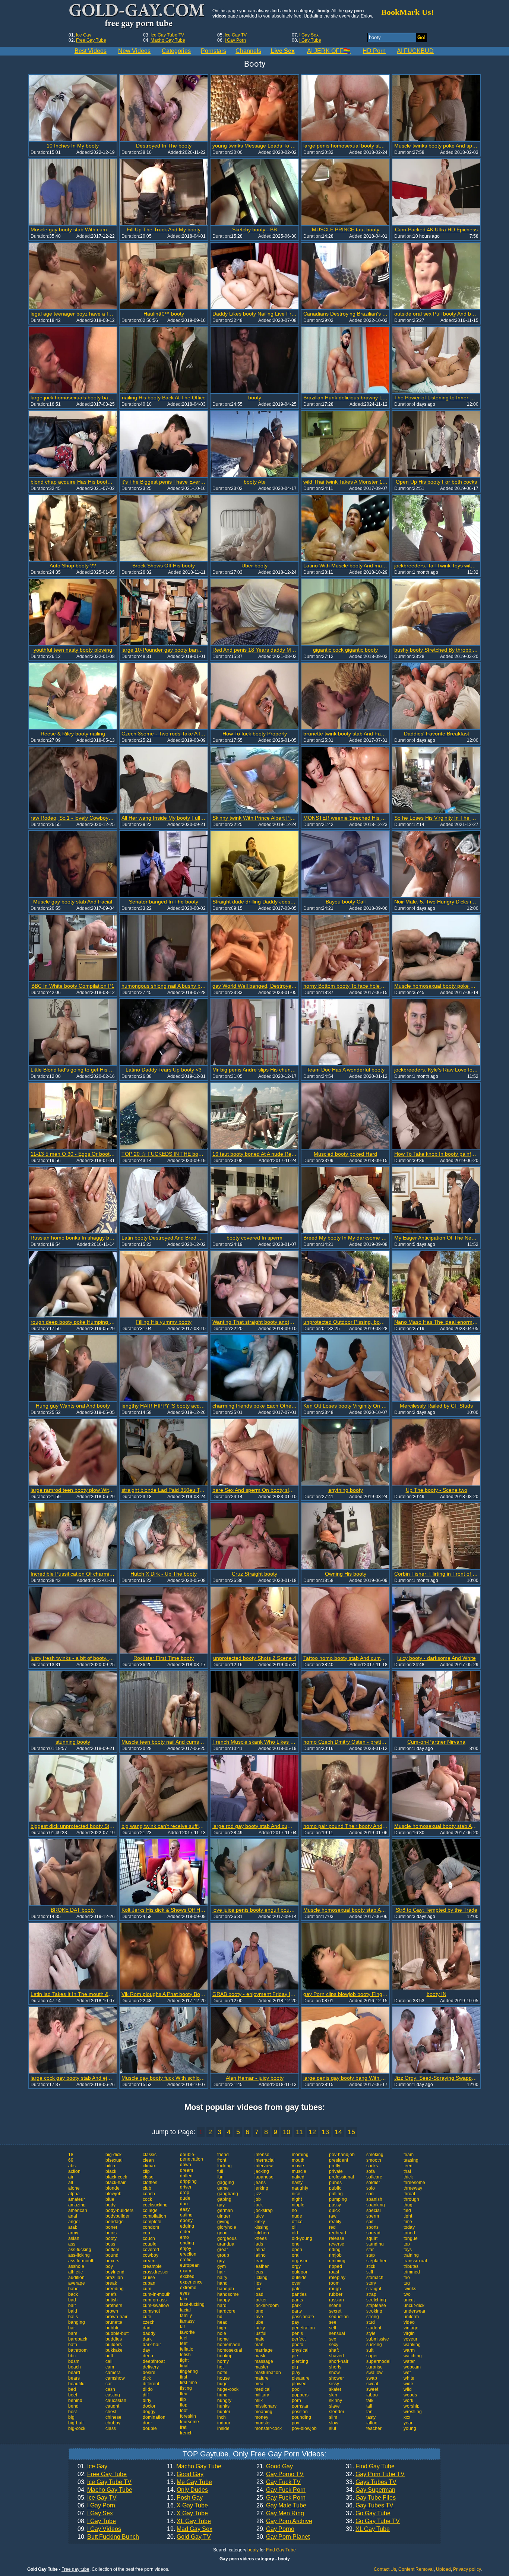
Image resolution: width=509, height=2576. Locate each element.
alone (74, 2188)
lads (259, 2244)
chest (111, 2412)
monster (263, 2423)
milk (259, 2401)
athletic (75, 2272)
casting (113, 2395)
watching (413, 2356)
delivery (151, 2367)
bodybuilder (118, 2216)
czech (149, 2322)
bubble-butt (117, 2333)
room (334, 2283)
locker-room (267, 2306)
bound (112, 2255)
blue (110, 2199)
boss (110, 2244)
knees (261, 2238)
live (258, 2289)
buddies (114, 2339)
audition (76, 2278)
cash (110, 2389)
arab (73, 2227)
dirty (147, 2401)
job (258, 2199)
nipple (298, 2205)
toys (408, 2250)
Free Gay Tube (91, 40)
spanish (374, 2199)
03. (105, 2482)
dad (147, 2328)
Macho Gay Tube (168, 40)
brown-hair (116, 2317)
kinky (260, 2222)
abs (72, 2166)
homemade (229, 2345)
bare (73, 2333)
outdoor (300, 2272)
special (374, 2211)
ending (187, 2243)
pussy (335, 2205)
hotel (222, 2373)
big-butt (76, 2423)
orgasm (299, 2261)
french (186, 2433)
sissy (334, 2384)
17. (187, 2513)
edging (187, 2226)
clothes (150, 2183)
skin (333, 2395)
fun (220, 2177)
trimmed (412, 2272)
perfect (299, 2339)
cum (147, 2289)
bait (72, 2306)
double (150, 2428)
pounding (301, 2417)
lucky (260, 2328)
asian (74, 2238)
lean (259, 2261)
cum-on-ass (155, 2300)
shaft (334, 2350)
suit (370, 2350)
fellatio (187, 2349)
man (259, 2345)
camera (113, 2373)
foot (184, 2411)
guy (221, 2261)
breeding (115, 2289)
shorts (335, 2367)
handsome (228, 2294)
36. (370, 2506)
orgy (296, 2266)
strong (373, 2317)
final (184, 2366)
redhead (338, 2233)
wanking (412, 2345)
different (151, 2384)
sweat (372, 2384)
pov (295, 2423)
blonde (113, 2188)
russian (336, 2300)
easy (185, 2209)
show (334, 2373)
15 (351, 2132)
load (259, 2294)
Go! (421, 37)
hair (221, 2272)
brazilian (114, 2278)
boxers (112, 2261)
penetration (303, 2328)
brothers (114, 2306)
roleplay (337, 2278)
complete (152, 2222)
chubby (113, 2423)
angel (74, 2222)
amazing (77, 2205)
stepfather (376, 2261)
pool (296, 2389)
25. (281, 2498)
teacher (374, 2428)
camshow (115, 2378)
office (297, 2222)
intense (262, 2155)
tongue (411, 2238)
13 (325, 2132)
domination (154, 2417)
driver (186, 2187)
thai (407, 2171)
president (339, 2160)
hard (222, 2306)
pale (296, 2289)
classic (150, 2155)
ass (72, 2244)
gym (222, 2266)
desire (149, 2373)
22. (280, 2474)
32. (375, 2474)
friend (223, 2155)
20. (189, 2537)
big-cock (77, 2428)
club (147, 2188)
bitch (110, 2166)
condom (151, 2227)
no (294, 2211)
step (371, 2255)
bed (72, 2389)
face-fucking (192, 2304)
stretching (376, 2300)
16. (187, 2506)
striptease (376, 2306)
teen (408, 2166)
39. (368, 2529)
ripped (336, 2266)
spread (373, 2233)
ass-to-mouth (81, 2261)
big (71, 2417)
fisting (186, 2388)
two (407, 2294)
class (111, 2428)
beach (75, 2367)
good (222, 2233)
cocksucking (155, 2205)
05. (97, 2498)
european (190, 2265)
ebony (186, 2221)
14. (187, 2490)
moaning (263, 2412)
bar (72, 2328)
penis (297, 2333)
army (73, 2233)
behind (75, 2401)
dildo (148, 2389)
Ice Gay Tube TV (167, 35)
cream (149, 2261)
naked (298, 2177)
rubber (336, 2294)
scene (335, 2306)
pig (295, 2367)
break (111, 2283)
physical (300, 2350)
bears (74, 2378)
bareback (78, 2339)
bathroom (78, 2350)
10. (108, 2537)
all (71, 2183)
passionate (303, 2317)
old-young (302, 2238)
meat (260, 2384)
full (220, 2171)
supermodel (378, 2361)
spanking (376, 2205)
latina (260, 2250)
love (259, 2317)
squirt (372, 2238)
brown (112, 2311)
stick (371, 2266)
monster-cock (268, 2428)
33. (371, 2482)
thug (408, 2205)
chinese (113, 2417)
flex (184, 2394)
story (371, 2283)
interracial (265, 2160)
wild (408, 2389)
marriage (264, 2350)
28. (284, 2521)
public (335, 2188)
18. (189, 2521)
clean (148, 2160)
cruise (149, 2278)
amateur (77, 2199)
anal (73, 2216)
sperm (373, 2216)
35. (371, 2498)
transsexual (415, 2261)
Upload (443, 2569)
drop (185, 2193)
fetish (185, 2355)
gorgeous (227, 2238)
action (74, 2171)
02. (102, 2474)
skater (335, 2389)
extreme (188, 2288)
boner (111, 2227)
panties (299, 2294)
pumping (338, 2199)
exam (186, 2271)
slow (334, 2423)
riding (335, 2250)
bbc (72, 2356)
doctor (149, 2406)
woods (410, 2395)
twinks (410, 2289)
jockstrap (264, 2211)
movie (298, 2166)
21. (275, 2466)
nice (296, 2194)
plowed (299, 2384)
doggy (149, 2412)
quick (334, 2211)
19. (190, 2529)
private (336, 2171)
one (296, 2244)
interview (264, 2166)
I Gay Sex (309, 35)
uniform (411, 2317)
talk (370, 2401)
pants (297, 2300)
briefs (111, 2294)
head (222, 2322)
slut (333, 2428)
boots (111, 2233)
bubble (113, 2328)
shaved (336, 2356)
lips (258, 2283)
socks (372, 2166)
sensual (337, 2333)
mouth (298, 2160)
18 (71, 2155)
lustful (260, 2333)
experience (191, 2282)
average (77, 2283)
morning (300, 2155)
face (184, 2299)
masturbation (268, 2373)
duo (184, 2204)
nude (297, 2216)
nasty (297, 2183)
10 (287, 2132)
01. (92, 2466)
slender (337, 2412)
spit (370, 2222)
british (112, 2300)
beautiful (77, 2384)
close (148, 2177)
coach (149, 2194)
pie (295, 2356)
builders (114, 2345)
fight (184, 2360)
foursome (189, 2422)
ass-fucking (80, 2250)
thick (408, 2177)
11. (194, 2466)
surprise (374, 2367)
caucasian (116, 2401)
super (372, 2356)
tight (408, 2216)
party (297, 2311)
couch (149, 2238)
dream (186, 2170)
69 (71, 2160)
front (222, 2160)
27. (280, 2513)
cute (147, 2317)
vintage (411, 2328)
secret (335, 2311)
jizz (258, 2194)
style (371, 2333)
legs (259, 2272)
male (260, 2339)
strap (371, 2294)
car (109, 2384)
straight (374, 2289)
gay (221, 2205)
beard (74, 2373)
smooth (374, 2160)
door (147, 2423)
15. (185, 2498)
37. (368, 2513)
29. (275, 2529)
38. (373, 2521)
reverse (337, 2244)
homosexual (230, 2350)
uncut (409, 2300)
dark (147, 2339)
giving (223, 2222)
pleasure (301, 2378)
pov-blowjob (304, 2428)
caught (112, 2406)
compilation (154, 2216)
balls (73, 2317)
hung (222, 2395)
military (262, 2395)
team (409, 2155)
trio (407, 2278)
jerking (261, 2188)
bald (73, 2311)
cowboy (151, 2255)
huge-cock (228, 2389)
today (409, 2227)
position (300, 2412)
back (73, 2294)
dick (147, 2378)
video (409, 2322)
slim (333, 2417)
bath (73, 2345)
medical (263, 2389)
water (409, 2361)
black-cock (116, 2177)
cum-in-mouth (157, 2294)
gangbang (228, 2194)
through (411, 2199)
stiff (370, 2272)
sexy (334, 2345)
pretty (335, 2166)
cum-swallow (156, 2306)
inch (222, 2417)
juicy (259, 2216)
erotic (186, 2260)
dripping (188, 2181)
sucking (374, 2345)
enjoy (186, 2249)
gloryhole (227, 2227)
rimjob (335, 2255)
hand (222, 2283)
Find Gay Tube (281, 2550)
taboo (372, 2395)
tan (369, 2412)
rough (335, 2289)
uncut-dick (414, 2306)
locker (261, 2300)
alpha (74, 2194)
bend (73, 2406)
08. (97, 2521)
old (295, 2233)
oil (294, 2227)
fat (182, 2327)
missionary (265, 2406)
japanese (264, 2177)
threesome (414, 2183)
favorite (187, 2332)
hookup (225, 2356)
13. (189, 2482)
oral (296, 2255)
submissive (378, 2339)
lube (259, 2322)
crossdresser (156, 2272)
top (407, 2244)
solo (371, 2188)
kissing (262, 2227)
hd (220, 2317)
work (408, 2401)
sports (372, 2227)
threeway (413, 2188)
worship (412, 2406)
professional (342, 2177)
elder (185, 2232)
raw (333, 2216)
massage (264, 2361)
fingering (189, 2371)
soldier (373, 2183)
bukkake (114, 2350)
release (337, 2238)
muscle (299, 2171)
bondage (115, 2222)
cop (146, 2233)
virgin (409, 2333)
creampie (152, 2266)
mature (262, 2378)
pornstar (300, 2406)
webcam (412, 2367)
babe (73, 2289)
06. (96, 2506)
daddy (149, 2333)
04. (105, 2490)
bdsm (74, 2361)
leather (262, 2266)
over (296, 2283)
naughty (300, 2188)
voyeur (410, 2339)
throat (409, 2194)
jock (259, 2205)
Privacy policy (467, 2569)
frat (183, 2427)
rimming (337, 2261)
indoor (224, 2423)
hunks (223, 2406)
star (370, 2250)
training (411, 2255)
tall (369, 2406)
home (223, 2339)
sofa (371, 2171)
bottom (112, 2250)
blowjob (113, 2194)
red (332, 2227)
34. (371, 2490)
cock (147, 2199)
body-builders (119, 2211)
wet (407, 2373)
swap (372, 2378)
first (184, 2377)
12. (185, 2474)
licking (261, 2278)
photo (298, 2345)
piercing (300, 2361)
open (297, 2250)
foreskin (188, 2416)
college (150, 2211)
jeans (260, 2183)
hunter (224, 2412)
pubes (335, 2183)
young (410, 2428)
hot (220, 2367)
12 (312, 2132)
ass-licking (79, 2255)
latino (260, 2255)
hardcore (226, 2311)
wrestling (413, 2412)
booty (111, 2238)
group (223, 2255)
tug (407, 2283)
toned (409, 2233)
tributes (411, 2266)
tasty (371, 2417)
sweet (372, 2389)
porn (296, 2401)
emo (184, 2237)
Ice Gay (84, 35)
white (409, 2378)
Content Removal (416, 2569)
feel (184, 2338)
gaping (224, 2199)
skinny (336, 2401)
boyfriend (115, 2272)
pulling (336, 2194)
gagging (226, 2183)
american (78, 2211)
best (72, 2412)
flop (184, 2405)
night (297, 2199)
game (223, 2188)
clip (146, 2171)
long (259, 2311)
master (261, 2367)
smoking (375, 2155)
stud (371, 2322)
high (222, 2328)
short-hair (339, 2361)
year (408, 2423)
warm (409, 2350)
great (222, 2250)
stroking (374, 2311)
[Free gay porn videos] (138, 16)
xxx (407, 2417)
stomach (375, 2278)
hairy (222, 2278)
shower (336, 2378)
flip (183, 2399)
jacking (262, 2171)
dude (185, 2198)
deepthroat (154, 2361)
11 (299, 2132)
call (109, 2361)
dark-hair (152, 2345)
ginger (224, 2216)
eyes (185, 2293)
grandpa (226, 2244)
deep (148, 2356)
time (408, 2222)
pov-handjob (342, 2155)
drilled (186, 2176)
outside (299, 2278)
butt (109, 2356)
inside (223, 2428)
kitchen (262, 2233)
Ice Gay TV (236, 35)
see (333, 2322)
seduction (339, 2317)
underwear (415, 2311)
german (225, 2211)
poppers (300, 2395)
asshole (76, 2266)
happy (224, 2300)
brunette (114, 2322)
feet (184, 2344)
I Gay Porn (235, 40)
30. (283, 2537)
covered (151, 2250)
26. (281, 2506)
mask (260, 2356)
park (296, 2306)
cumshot (151, 2311)
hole (222, 2333)
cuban (149, 2283)
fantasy (187, 2321)
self (333, 2328)
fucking (225, 2166)
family (186, 2316)
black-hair (116, 2183)
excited (187, 2276)
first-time (189, 2383)
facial (185, 2310)
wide (408, 2384)
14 (338, 2132)
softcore (374, 2177)
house (224, 2378)
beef (73, 2395)
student (374, 2328)
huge (222, 2384)
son (370, 2194)
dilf (146, 2395)
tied (407, 2211)
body (110, 2205)
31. (370, 2466)
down (186, 2165)
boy (109, 2266)
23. (279, 2482)
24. (281, 2490)
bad (72, 2300)
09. (99, 2529)
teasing (411, 2160)
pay (295, 2322)
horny (223, 2361)
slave (334, 2406)
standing (375, 2244)
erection (188, 2254)
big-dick (113, 2155)
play (296, 2373)
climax (149, 2166)
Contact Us (385, 2569)
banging (77, 2322)
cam (110, 2367)
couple (150, 2244)
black (111, 2171)
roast (334, 2272)
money (261, 2417)
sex (333, 2339)
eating (186, 2215)
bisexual (114, 2160)
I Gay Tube (310, 40)
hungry (224, 2401)
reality (335, 2222)
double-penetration (192, 2157)
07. (95, 2513)
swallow (374, 2373)
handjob (226, 2289)
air (71, 2177)
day (146, 2350)
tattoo (372, 2423)
